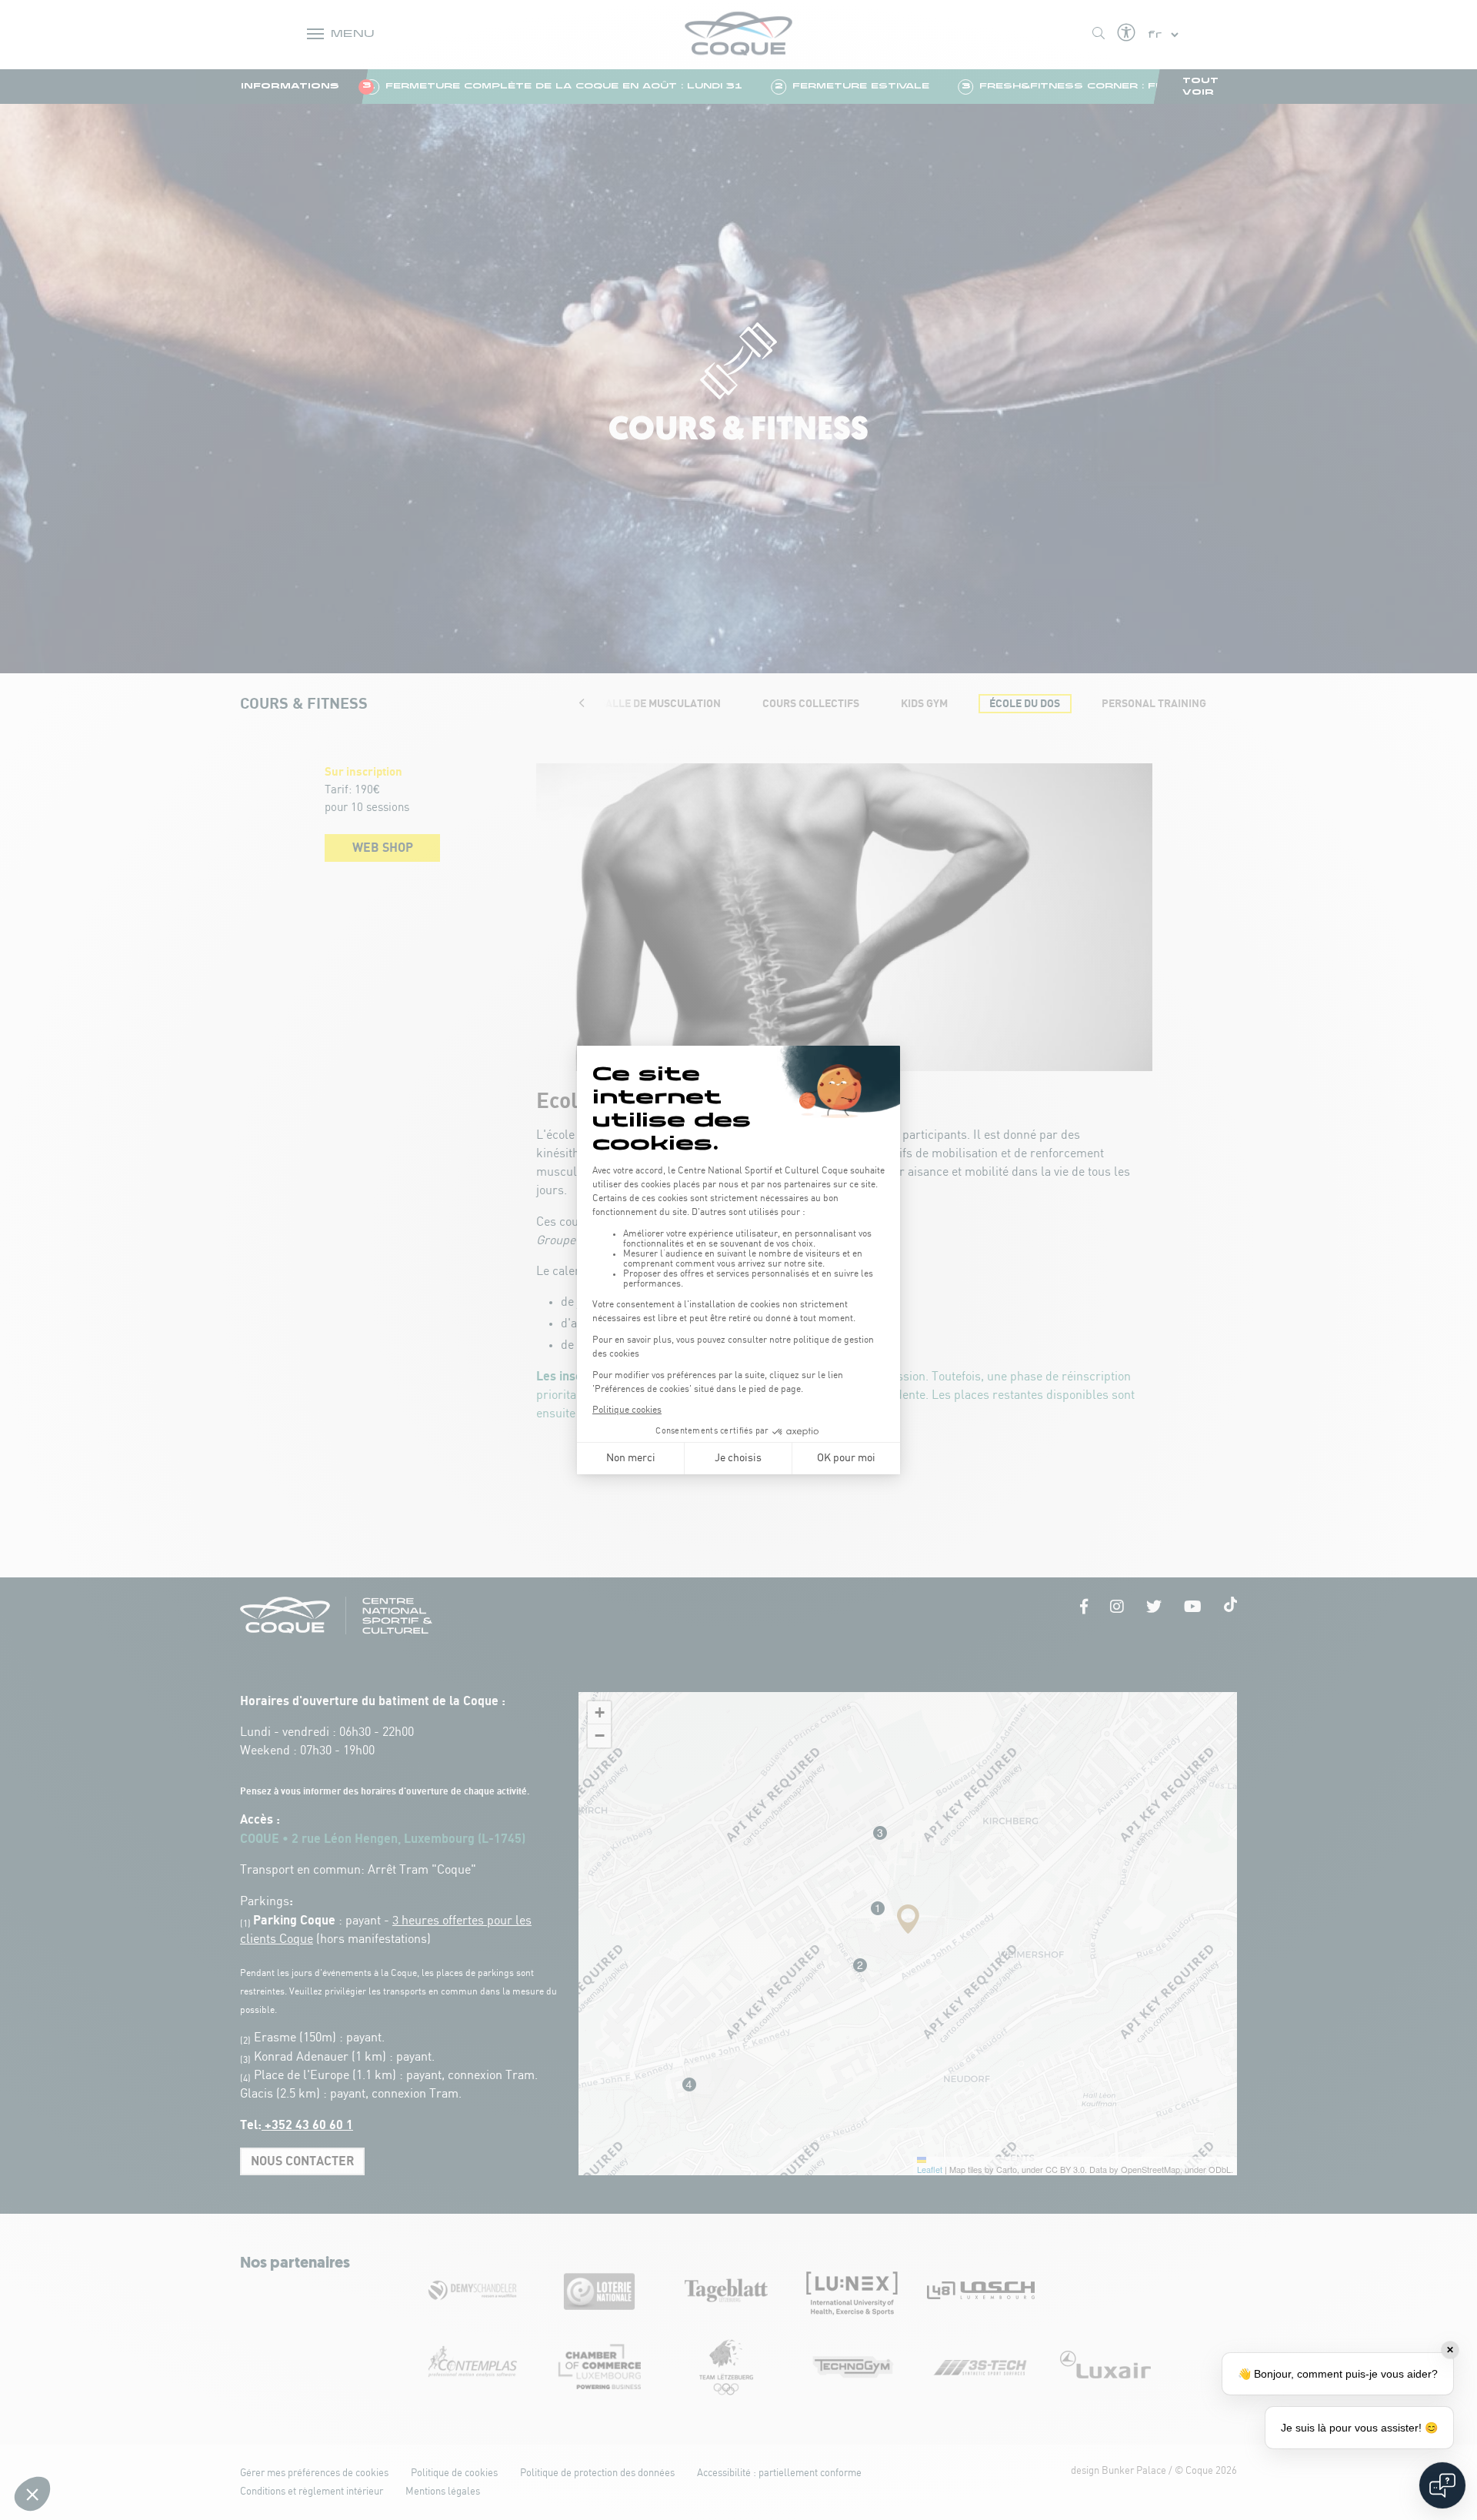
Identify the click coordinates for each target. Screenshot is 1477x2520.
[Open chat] (1442, 2485)
